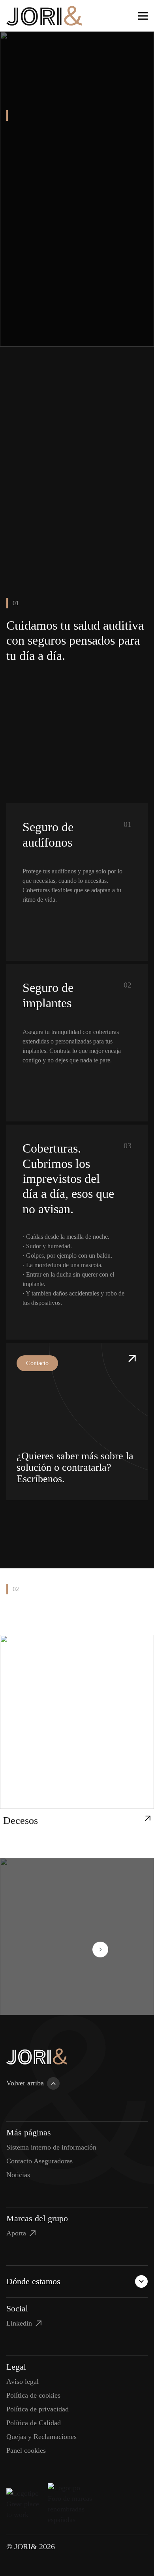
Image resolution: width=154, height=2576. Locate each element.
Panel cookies (26, 2450)
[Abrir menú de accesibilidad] (127, 16)
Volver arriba (25, 2083)
